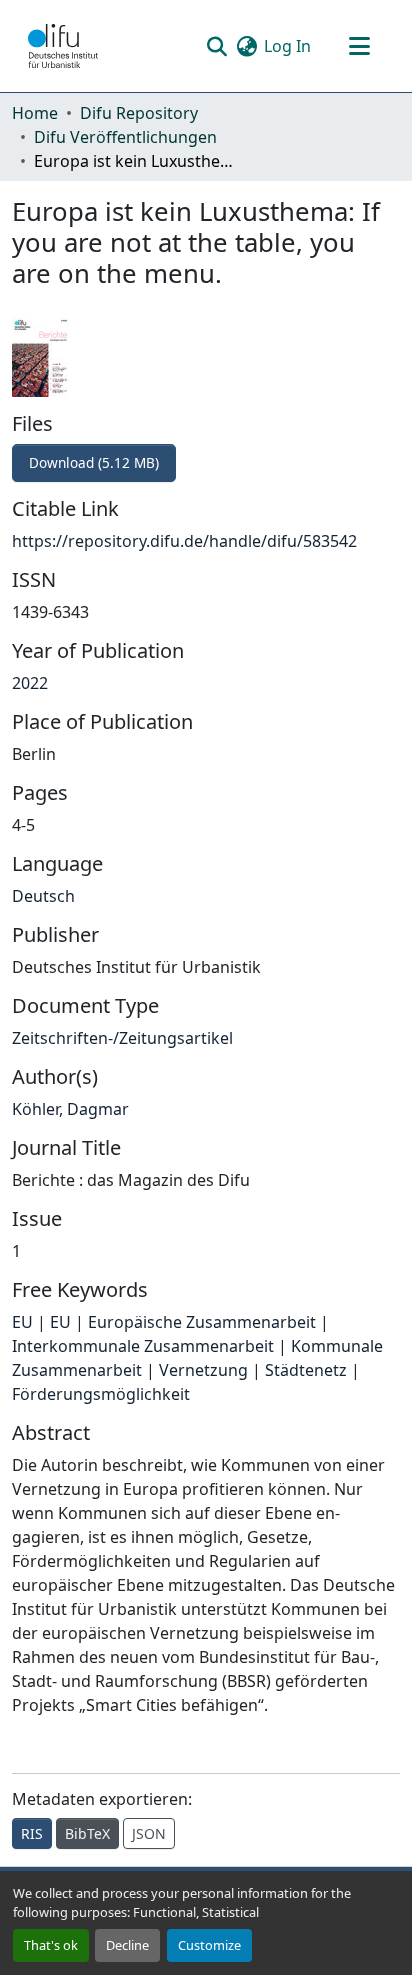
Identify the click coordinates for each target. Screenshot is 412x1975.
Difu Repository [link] (139, 113)
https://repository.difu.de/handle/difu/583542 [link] (184, 541)
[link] (206, 463)
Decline (127, 1945)
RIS (32, 1833)
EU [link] (22, 1322)
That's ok (51, 1945)
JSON (149, 1833)
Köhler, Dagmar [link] (70, 1109)
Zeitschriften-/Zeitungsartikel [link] (122, 1038)
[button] (63, 46)
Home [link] (35, 113)
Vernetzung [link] (203, 1370)
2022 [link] (30, 683)
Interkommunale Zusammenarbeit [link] (143, 1346)
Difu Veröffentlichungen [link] (125, 137)
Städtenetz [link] (306, 1370)
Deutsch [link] (43, 896)
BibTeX (87, 1833)
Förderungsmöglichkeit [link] (101, 1394)
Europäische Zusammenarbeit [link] (202, 1322)
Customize (209, 1945)
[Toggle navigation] (359, 46)
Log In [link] (287, 46)
